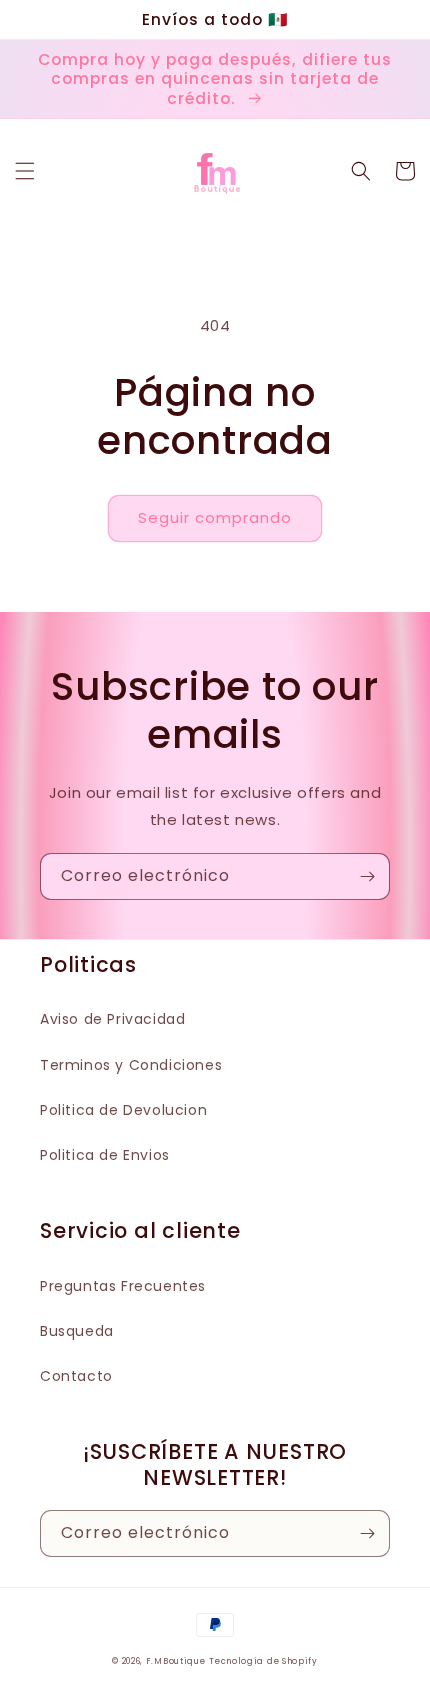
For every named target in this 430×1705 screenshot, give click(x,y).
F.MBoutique (176, 1661)
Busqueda (77, 1331)
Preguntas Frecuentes (123, 1286)
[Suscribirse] (367, 876)
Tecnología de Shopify (263, 1661)
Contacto (76, 1376)
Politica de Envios (105, 1155)
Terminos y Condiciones (131, 1065)
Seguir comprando (215, 517)
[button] (25, 171)
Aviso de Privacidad (112, 1019)
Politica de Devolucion (123, 1110)
